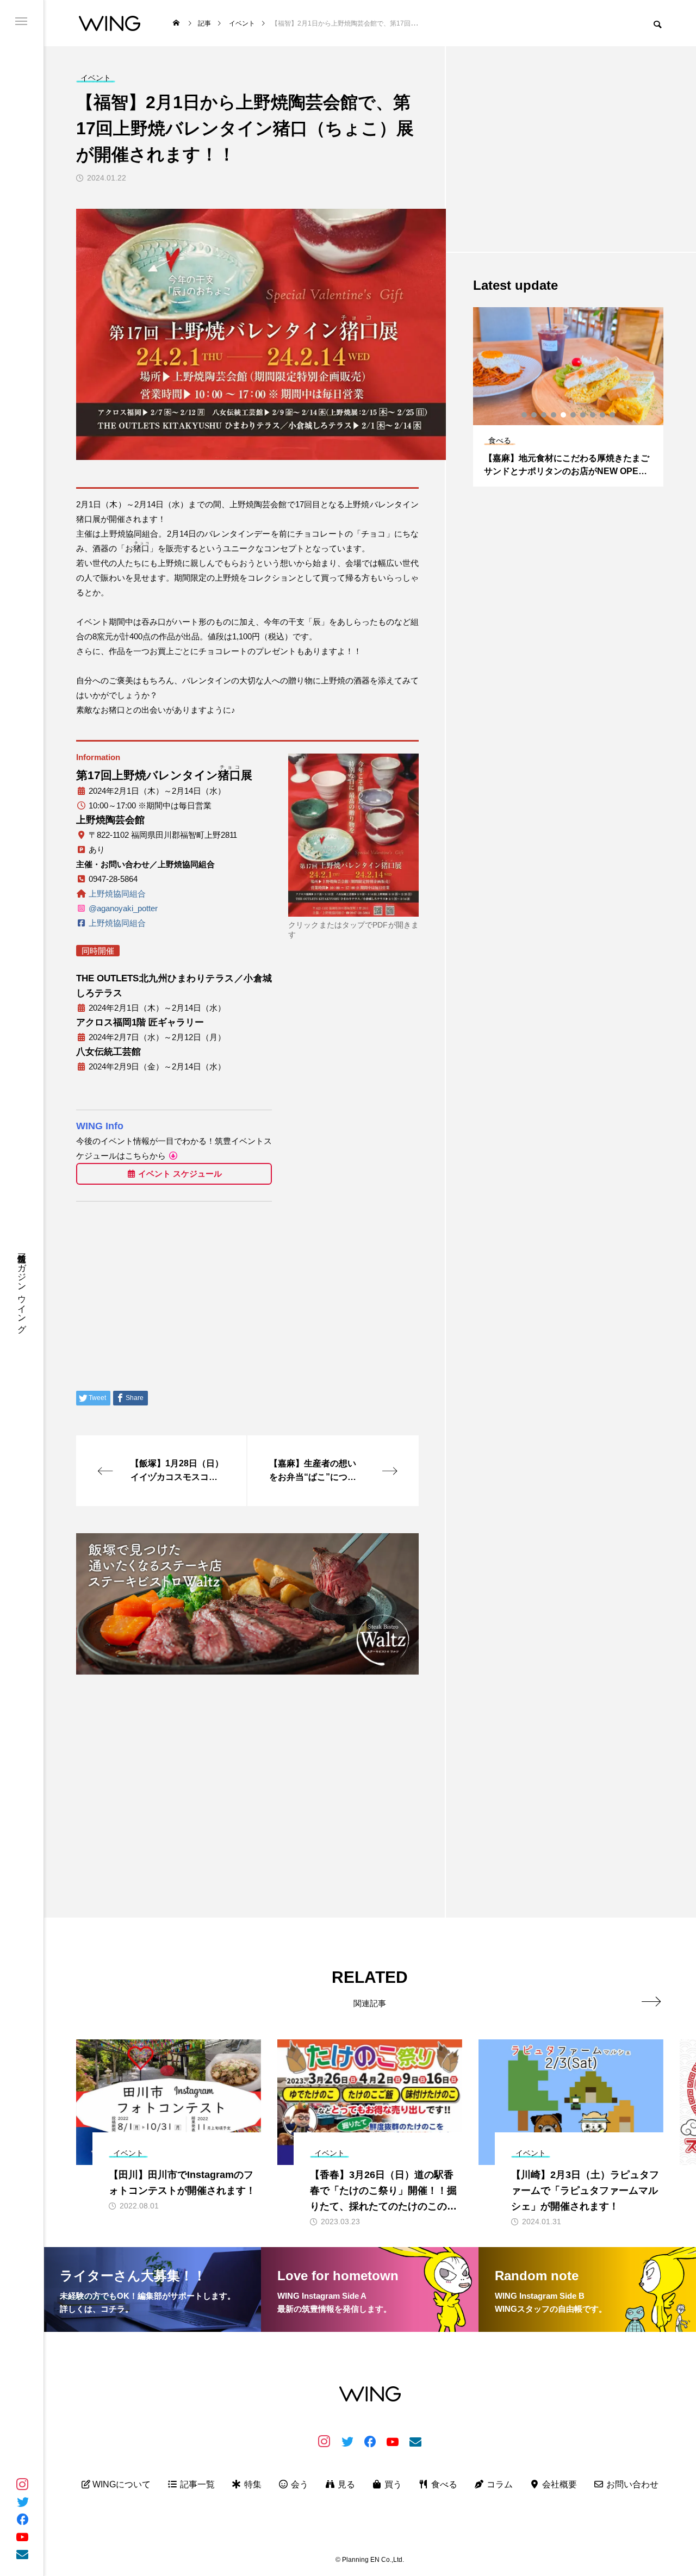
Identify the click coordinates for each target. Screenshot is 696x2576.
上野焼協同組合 (117, 894)
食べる (443, 2484)
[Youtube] (22, 2536)
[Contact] (22, 2554)
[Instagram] (22, 2484)
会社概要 (558, 2484)
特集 (252, 2484)
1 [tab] (525, 415)
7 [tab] (583, 415)
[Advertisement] (247, 1760)
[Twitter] (22, 2502)
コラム (499, 2484)
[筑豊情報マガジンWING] (110, 23)
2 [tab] (535, 415)
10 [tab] (613, 415)
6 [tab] (574, 415)
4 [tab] (554, 415)
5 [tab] (564, 415)
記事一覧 (196, 2484)
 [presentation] (651, 2001)
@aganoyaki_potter (123, 908)
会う (299, 2484)
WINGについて (120, 2484)
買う (392, 2484)
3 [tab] (544, 415)
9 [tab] (603, 415)
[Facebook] (22, 2519)
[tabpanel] (568, 397)
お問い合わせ (631, 2484)
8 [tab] (593, 415)
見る (345, 2484)
